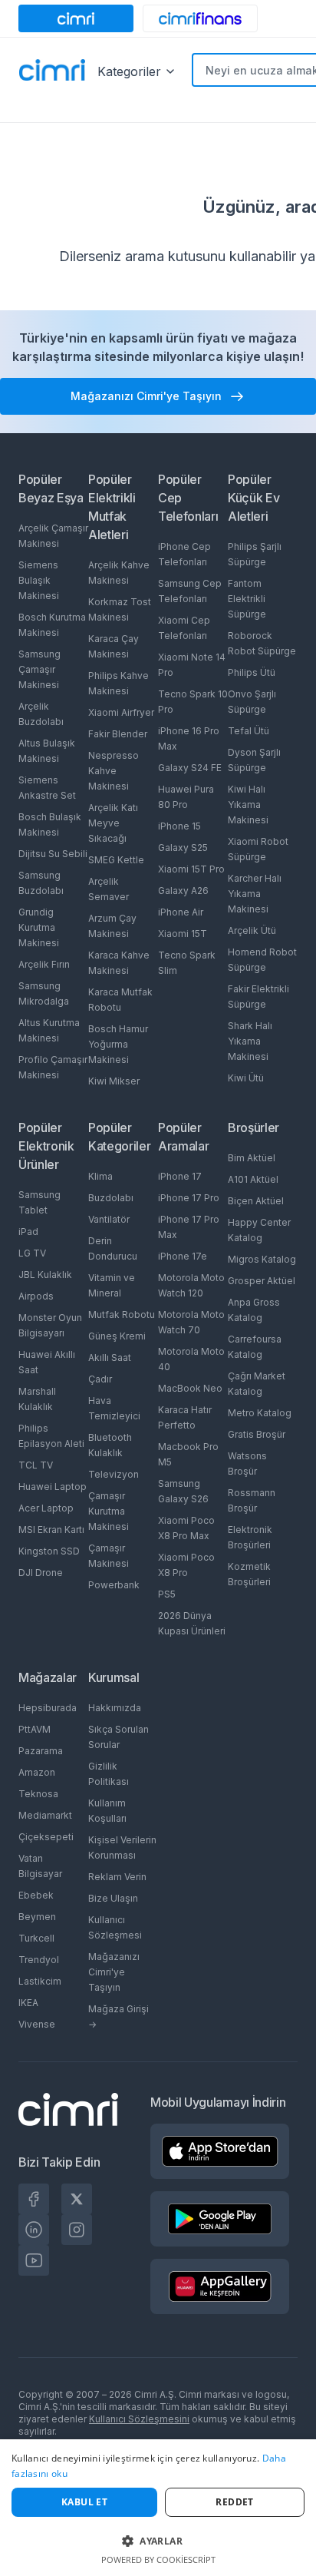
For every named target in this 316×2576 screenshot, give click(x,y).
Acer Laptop (46, 1508)
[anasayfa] (52, 71)
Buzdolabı (111, 1198)
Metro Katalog (260, 1413)
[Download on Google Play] (220, 2219)
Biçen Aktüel (256, 1201)
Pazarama (41, 1751)
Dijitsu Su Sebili (53, 854)
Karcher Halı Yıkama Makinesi (255, 894)
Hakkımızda (115, 1708)
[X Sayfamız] (77, 2199)
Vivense (37, 2024)
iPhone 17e (183, 1256)
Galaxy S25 (183, 848)
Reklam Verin (117, 1877)
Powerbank (114, 1585)
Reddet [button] (234, 2502)
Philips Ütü (252, 672)
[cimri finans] (200, 18)
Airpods (36, 1296)
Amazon (37, 1772)
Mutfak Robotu (122, 1314)
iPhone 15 (179, 826)
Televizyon (114, 1474)
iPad (28, 1232)
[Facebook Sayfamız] (34, 2199)
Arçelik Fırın (44, 964)
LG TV (32, 1253)
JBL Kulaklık (45, 1275)
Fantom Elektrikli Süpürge (247, 599)
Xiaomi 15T (183, 934)
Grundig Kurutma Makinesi (39, 927)
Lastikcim (40, 1981)
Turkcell (36, 1938)
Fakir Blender (118, 734)
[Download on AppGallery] (220, 2286)
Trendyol (39, 1960)
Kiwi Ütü (246, 1078)
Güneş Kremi (117, 1336)
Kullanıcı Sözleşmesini (139, 2419)
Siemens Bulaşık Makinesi (39, 580)
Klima (100, 1176)
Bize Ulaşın (113, 1898)
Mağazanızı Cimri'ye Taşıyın (114, 1972)
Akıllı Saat (110, 1358)
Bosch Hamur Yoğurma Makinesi (118, 1044)
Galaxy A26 (183, 891)
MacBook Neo (190, 1388)
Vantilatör (109, 1219)
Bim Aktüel (252, 1158)
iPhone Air (181, 912)
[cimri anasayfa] (76, 18)
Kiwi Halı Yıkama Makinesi (248, 805)
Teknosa (38, 1794)
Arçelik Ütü (252, 930)
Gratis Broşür (257, 1434)
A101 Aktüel (253, 1179)
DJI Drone (41, 1573)
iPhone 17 (180, 1176)
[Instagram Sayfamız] (77, 2230)
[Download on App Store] (220, 2151)
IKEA (28, 2003)
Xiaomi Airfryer (121, 712)
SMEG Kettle (116, 860)
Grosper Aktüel (262, 1281)
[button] (158, 2540)
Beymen (37, 1917)
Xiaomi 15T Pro (191, 869)
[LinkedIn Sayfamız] (34, 2230)
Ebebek (36, 1895)
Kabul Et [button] (84, 2502)
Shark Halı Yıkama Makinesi (250, 1041)
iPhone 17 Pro (189, 1198)
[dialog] (158, 2508)
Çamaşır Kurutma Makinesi (109, 1511)
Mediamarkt (45, 1815)
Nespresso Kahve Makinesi (114, 771)
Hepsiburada (48, 1708)
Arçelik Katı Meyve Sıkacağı (113, 823)
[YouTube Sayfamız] (34, 2260)
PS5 (167, 1594)
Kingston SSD (49, 1551)
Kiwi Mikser (114, 1081)
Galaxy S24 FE (190, 768)
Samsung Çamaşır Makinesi (39, 669)
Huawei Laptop (53, 1487)
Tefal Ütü (249, 731)
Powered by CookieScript (158, 2559)
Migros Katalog (262, 1259)
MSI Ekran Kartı (51, 1530)
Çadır (100, 1379)
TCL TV (36, 1465)
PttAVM (35, 1729)
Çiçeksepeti (46, 1837)
